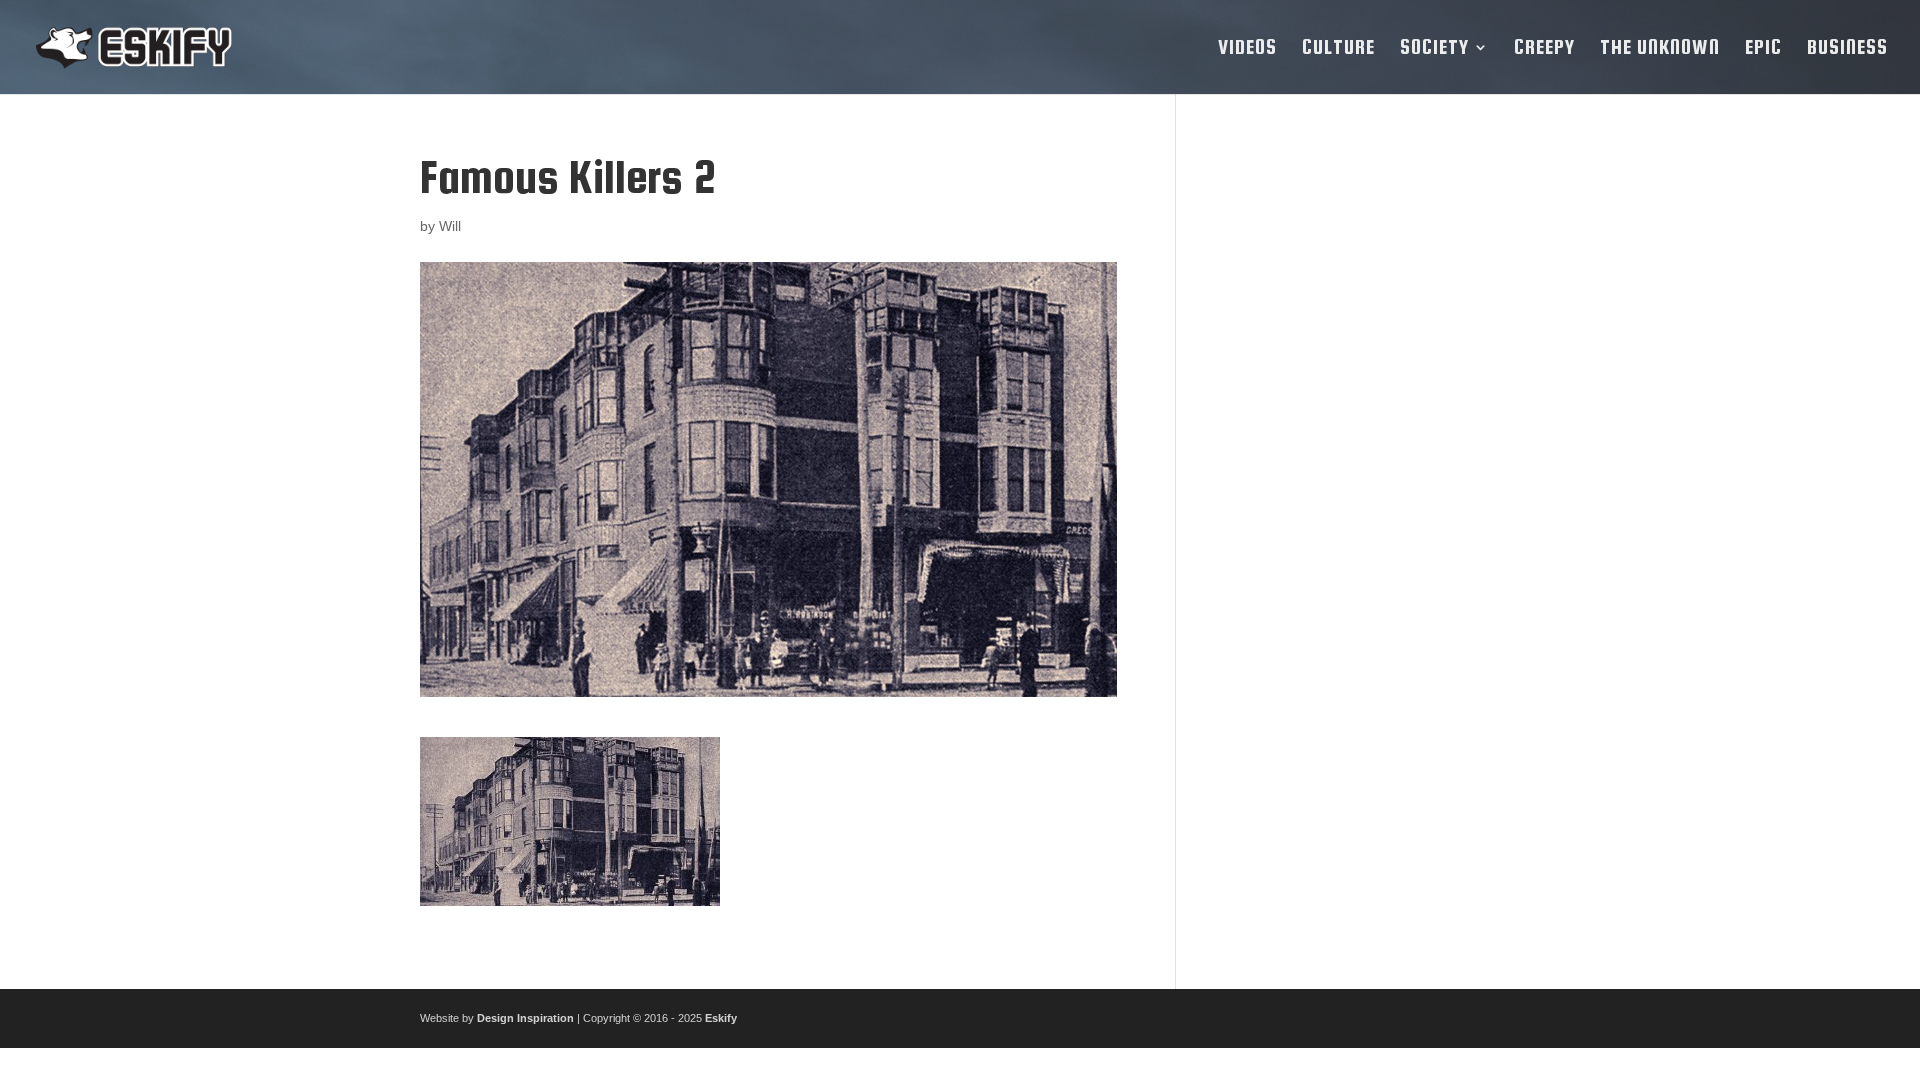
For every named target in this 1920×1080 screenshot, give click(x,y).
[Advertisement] (1353, 452)
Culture (1338, 49)
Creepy (1544, 49)
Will (450, 226)
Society (1434, 49)
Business (1847, 49)
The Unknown (1660, 49)
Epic (1763, 49)
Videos (1247, 49)
